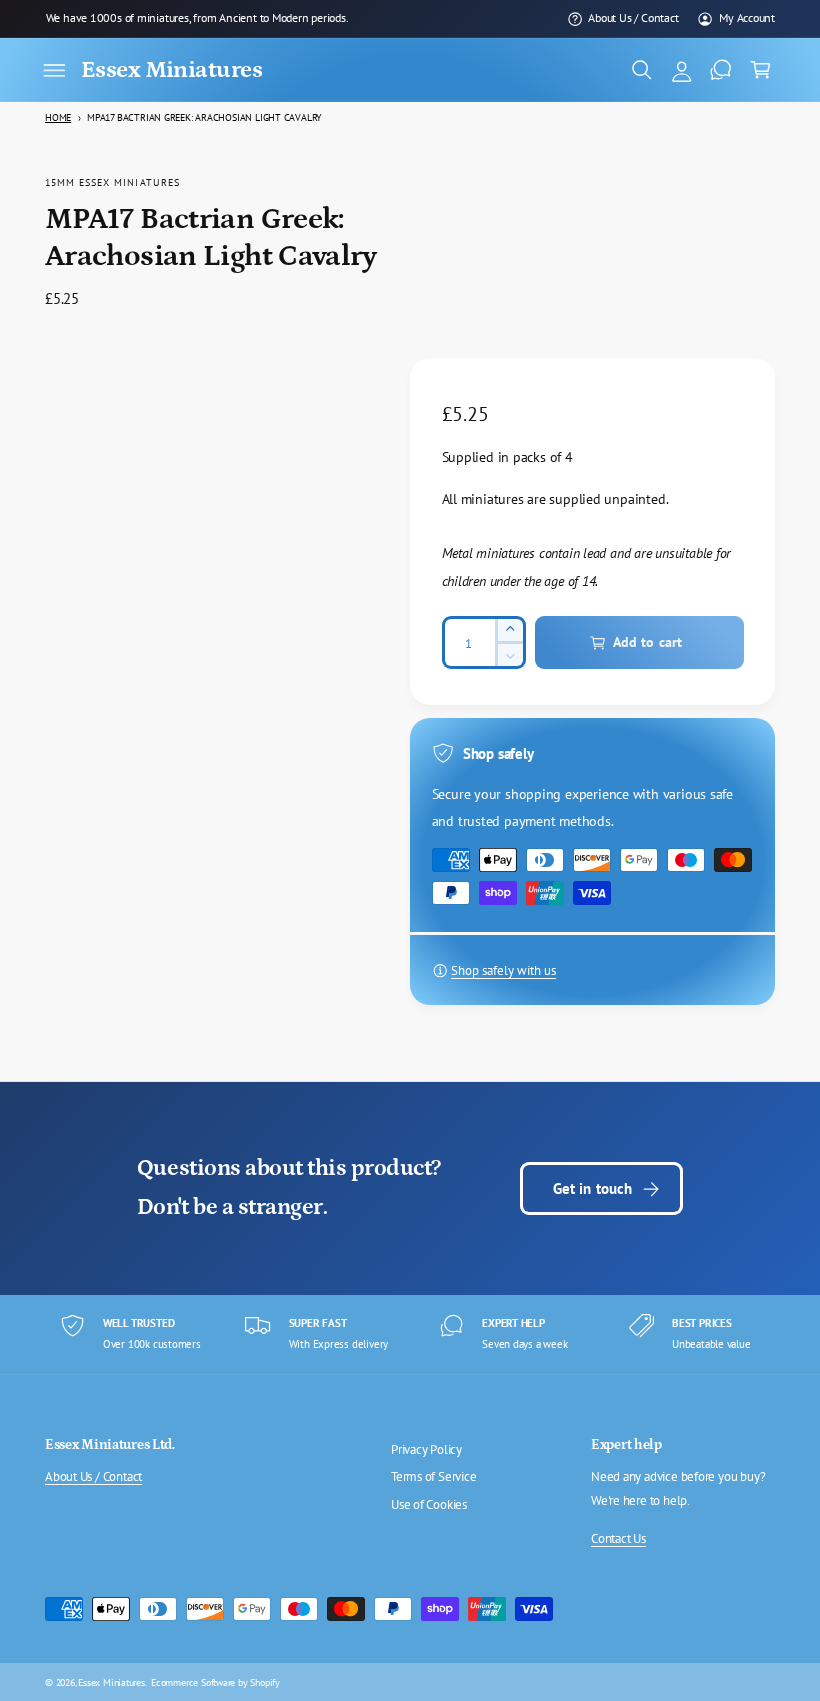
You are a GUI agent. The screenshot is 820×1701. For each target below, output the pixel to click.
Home (58, 117)
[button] (54, 70)
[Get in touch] (721, 70)
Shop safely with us (503, 970)
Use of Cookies (429, 1504)
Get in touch (593, 1188)
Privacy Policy (426, 1449)
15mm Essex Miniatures (112, 182)
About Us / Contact (633, 17)
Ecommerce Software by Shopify (215, 1682)
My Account (747, 17)
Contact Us (618, 1538)
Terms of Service (434, 1476)
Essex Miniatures (111, 1682)
